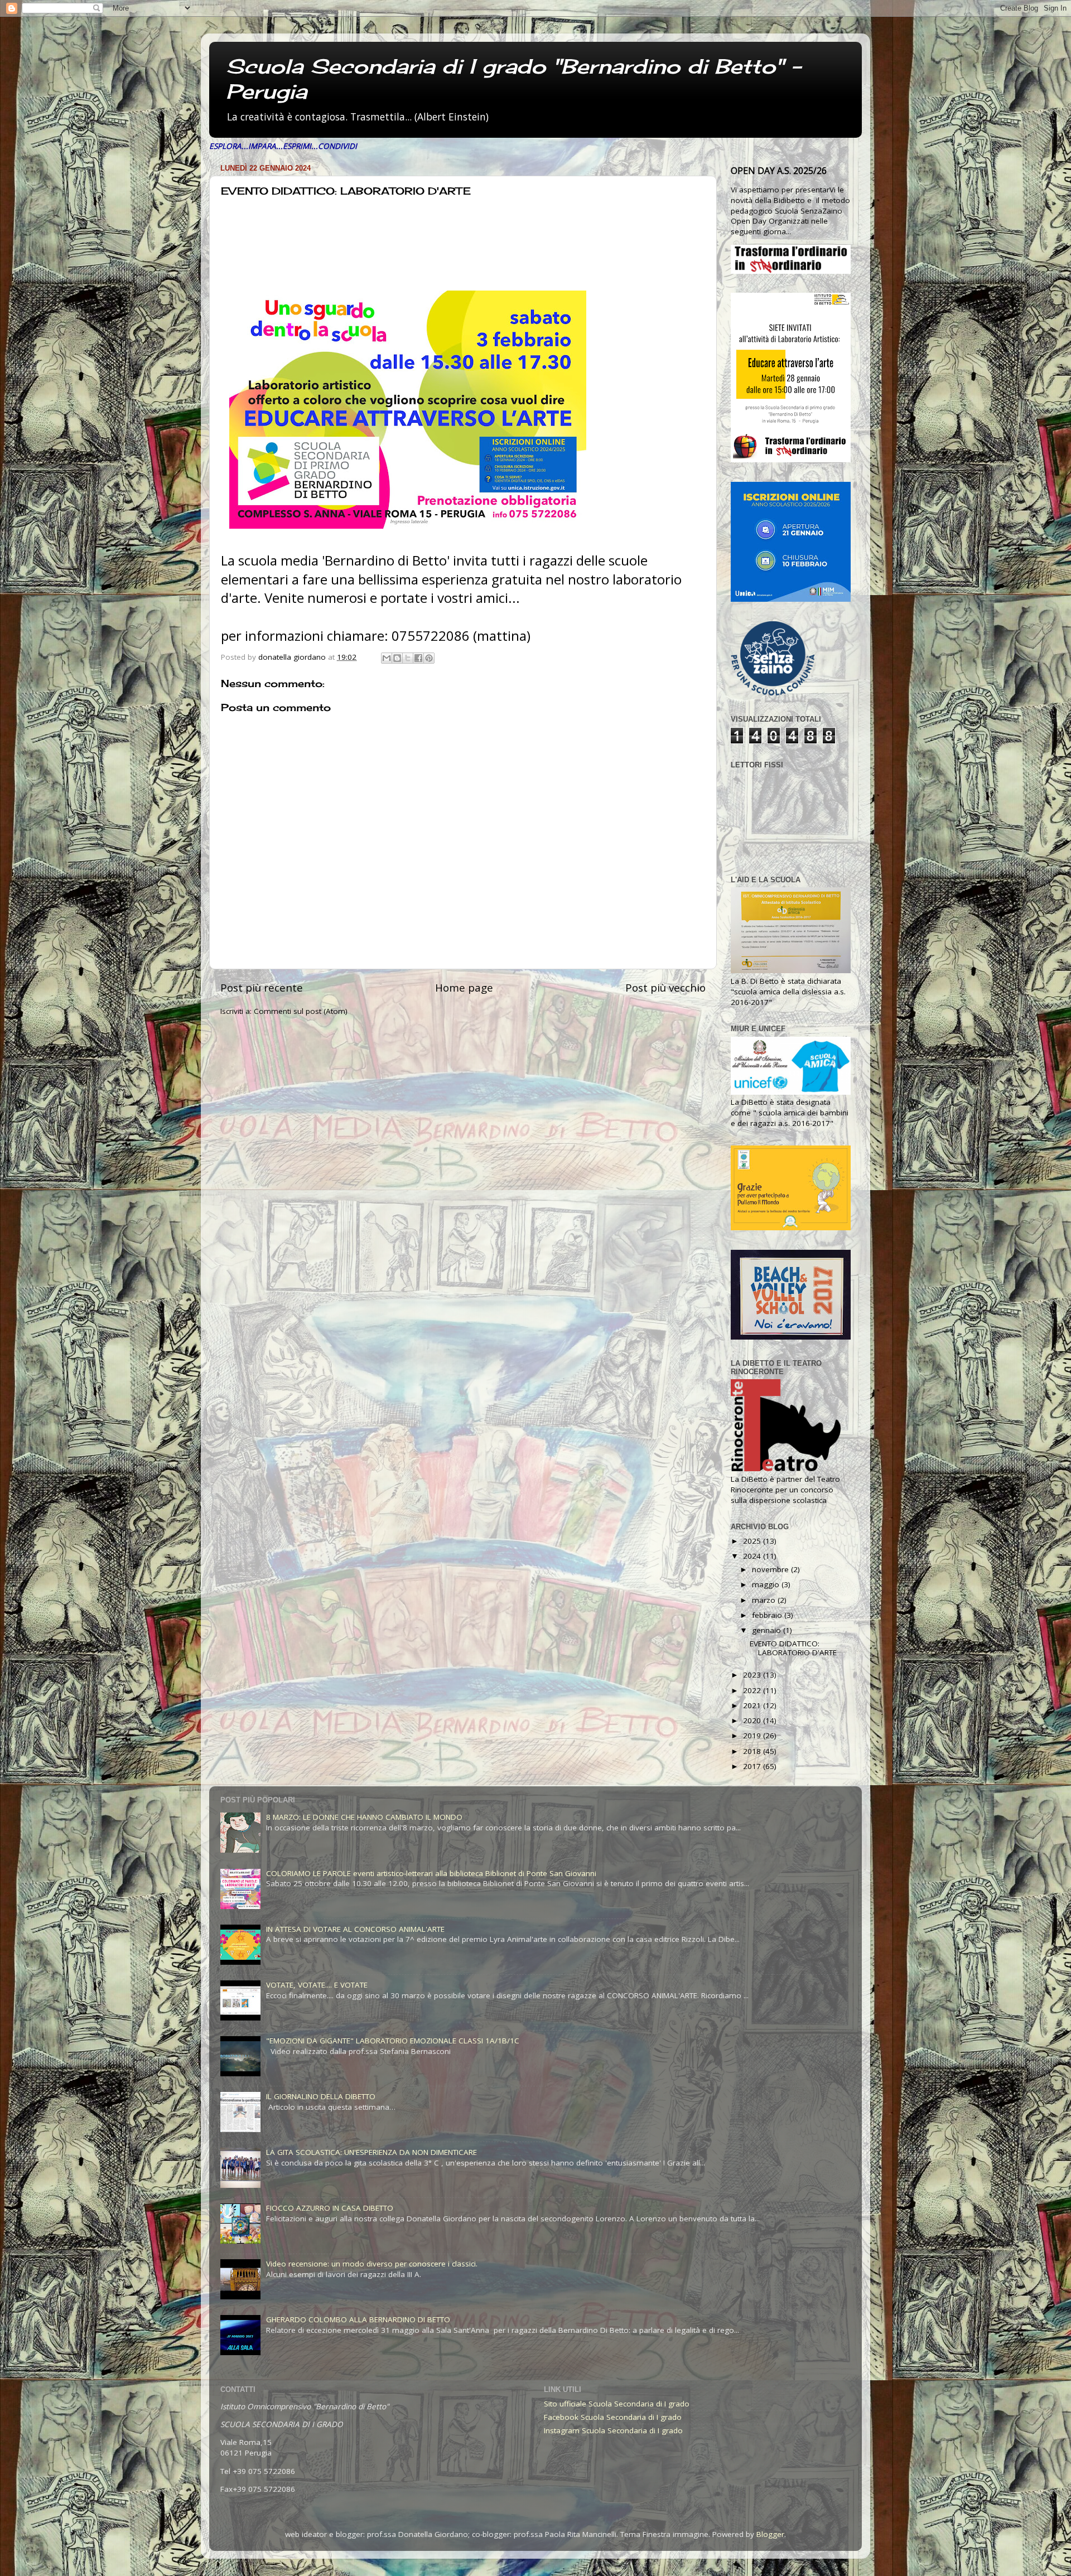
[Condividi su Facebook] (418, 658)
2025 (753, 1541)
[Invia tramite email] (387, 658)
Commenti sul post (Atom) (301, 1011)
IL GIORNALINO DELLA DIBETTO (321, 2096)
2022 (753, 1690)
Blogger (770, 2534)
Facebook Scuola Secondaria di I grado (613, 2417)
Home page (464, 988)
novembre (771, 1569)
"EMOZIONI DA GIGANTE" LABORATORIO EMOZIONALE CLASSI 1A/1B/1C (393, 2041)
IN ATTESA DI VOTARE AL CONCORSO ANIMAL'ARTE (355, 1929)
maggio (767, 1584)
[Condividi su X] (408, 658)
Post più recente (262, 988)
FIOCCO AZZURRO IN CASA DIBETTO (330, 2208)
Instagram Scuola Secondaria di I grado (613, 2430)
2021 (753, 1705)
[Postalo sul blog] (397, 658)
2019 (753, 1736)
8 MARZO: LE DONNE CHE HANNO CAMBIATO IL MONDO (364, 1817)
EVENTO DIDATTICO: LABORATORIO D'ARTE (793, 1648)
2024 (753, 1556)
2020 (753, 1720)
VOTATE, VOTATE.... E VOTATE (317, 1985)
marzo (765, 1600)
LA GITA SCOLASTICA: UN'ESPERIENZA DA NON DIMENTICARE (372, 2152)
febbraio (768, 1615)
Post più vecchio (665, 988)
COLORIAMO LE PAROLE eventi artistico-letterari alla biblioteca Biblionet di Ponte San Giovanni (431, 1873)
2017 (753, 1766)
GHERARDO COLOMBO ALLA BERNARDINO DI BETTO (358, 2319)
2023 (753, 1675)
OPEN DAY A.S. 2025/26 (779, 171)
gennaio (768, 1630)
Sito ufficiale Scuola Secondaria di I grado (617, 2404)
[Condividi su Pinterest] (429, 658)
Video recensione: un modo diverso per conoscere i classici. (372, 2264)
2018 (753, 1751)
